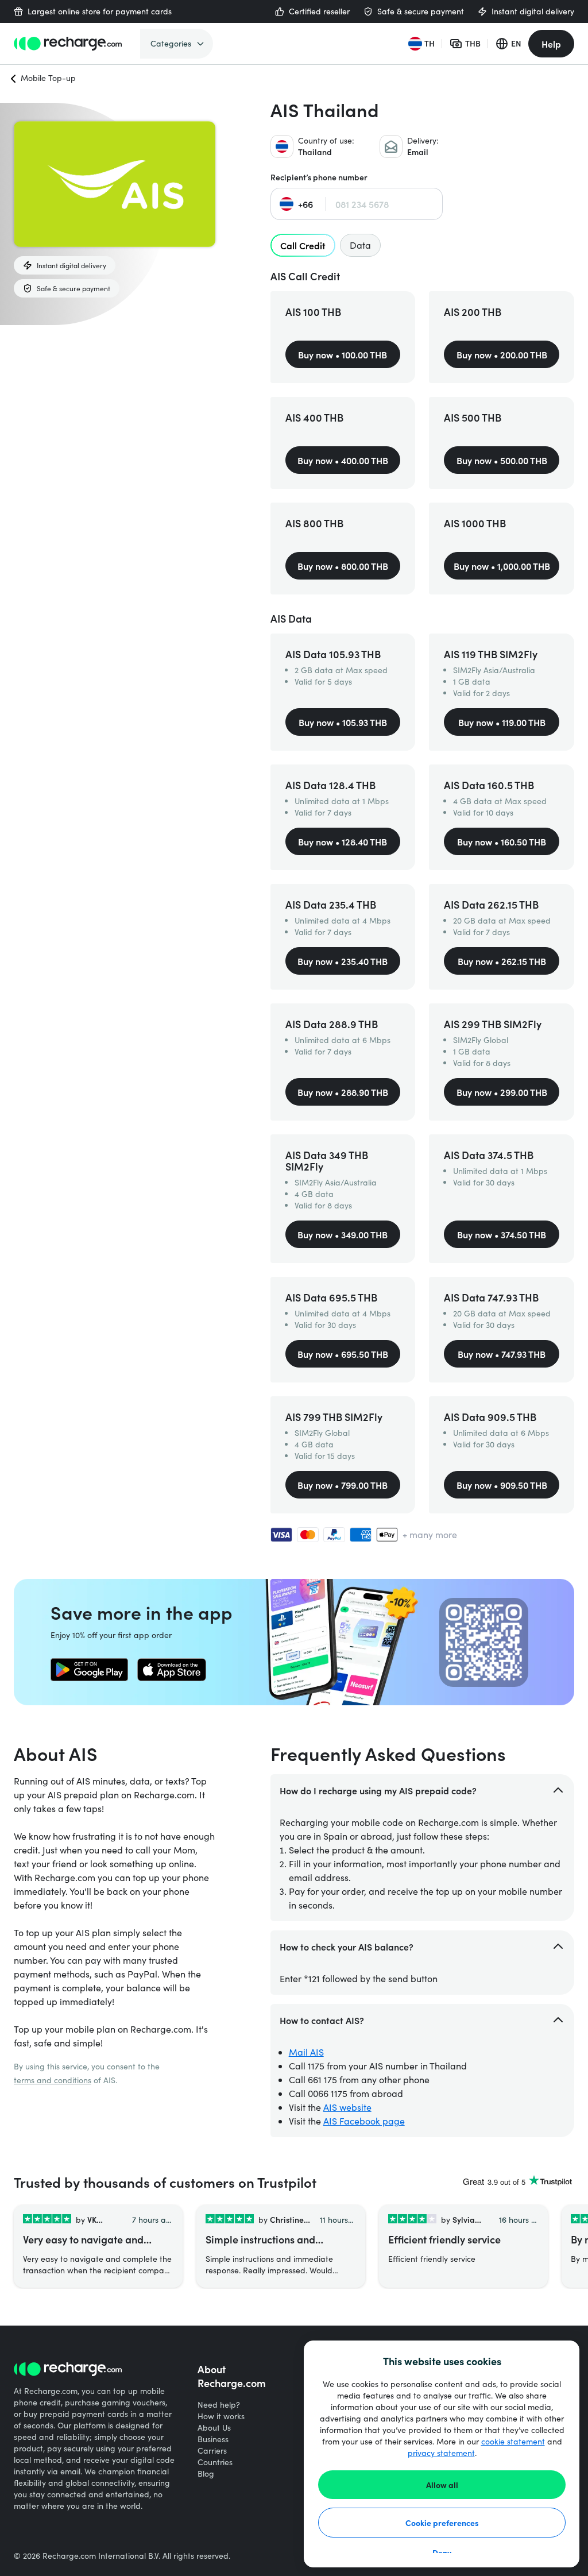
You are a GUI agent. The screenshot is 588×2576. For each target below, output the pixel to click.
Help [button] (551, 44)
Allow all (442, 2485)
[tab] (303, 245)
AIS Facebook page (364, 2121)
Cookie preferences (442, 2523)
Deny (442, 2552)
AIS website (347, 2107)
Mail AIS (306, 2052)
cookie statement (513, 2441)
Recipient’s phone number (319, 177)
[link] (89, 1670)
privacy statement (441, 2453)
